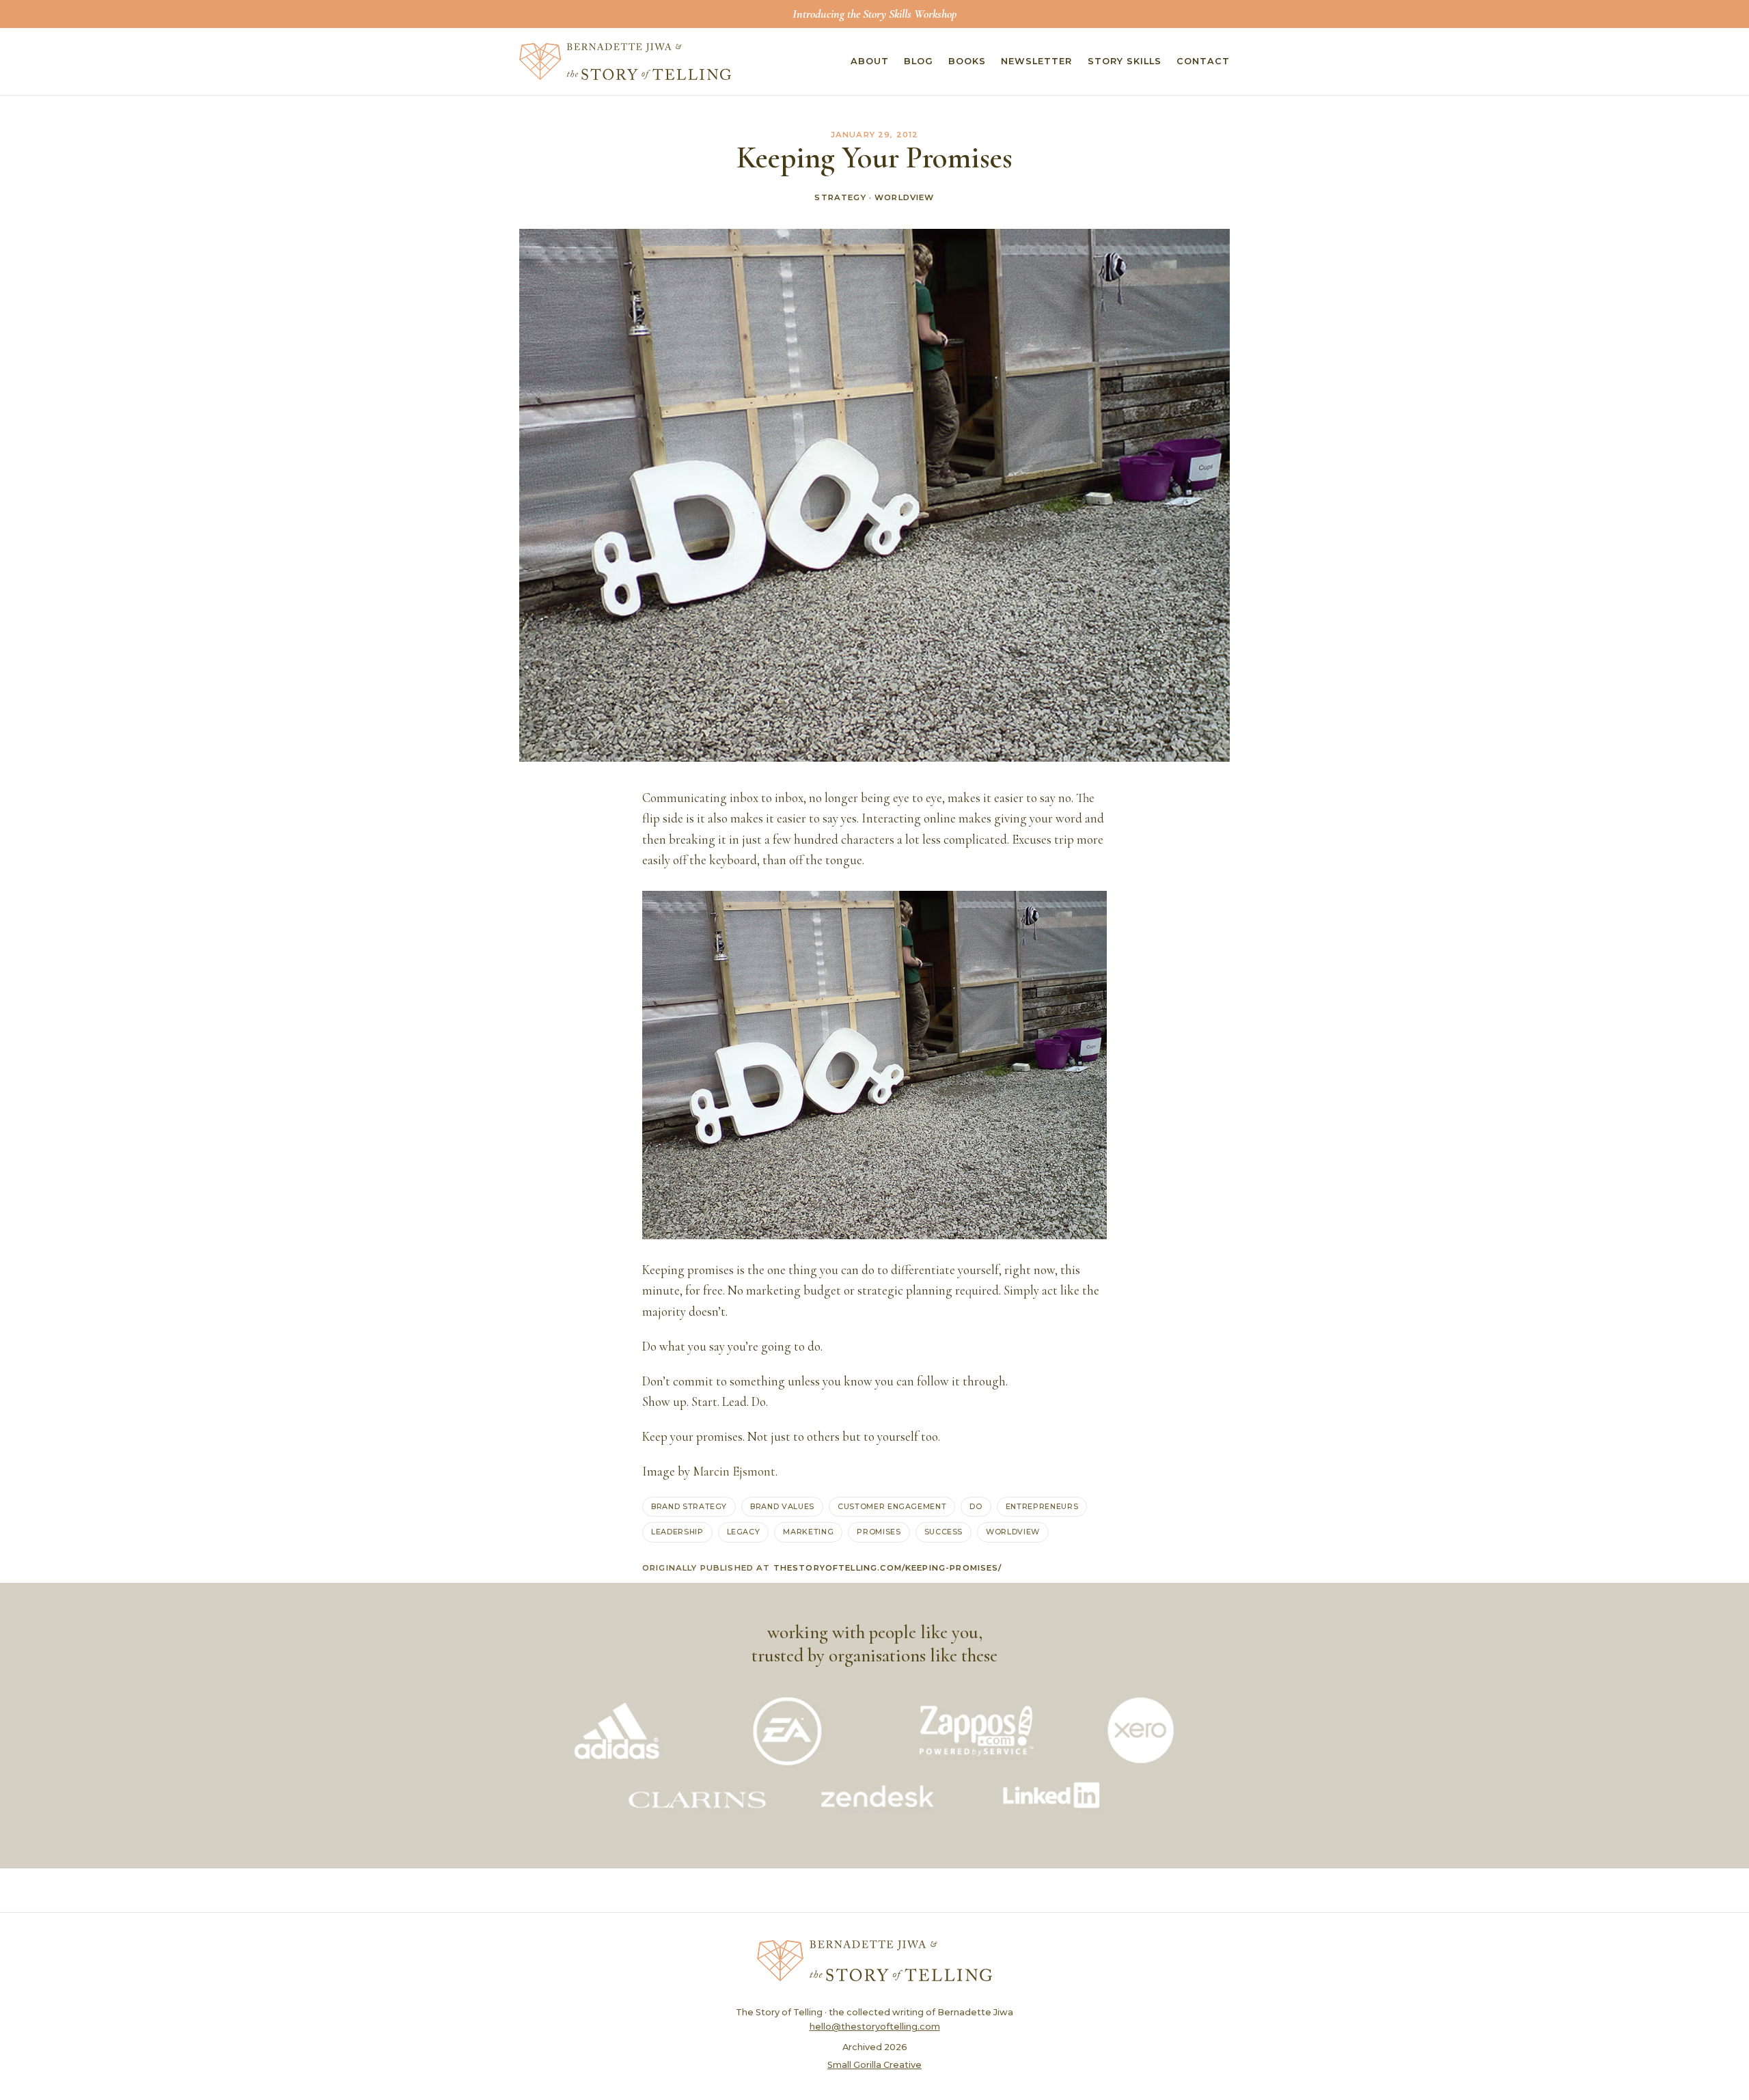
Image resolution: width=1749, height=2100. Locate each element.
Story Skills (1125, 61)
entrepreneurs (1042, 1506)
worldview (1013, 1532)
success (944, 1532)
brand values (782, 1506)
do (976, 1506)
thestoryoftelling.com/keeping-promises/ (888, 1568)
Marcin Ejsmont (734, 1472)
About (870, 61)
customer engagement (892, 1506)
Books (967, 61)
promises (879, 1532)
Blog (919, 61)
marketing (808, 1532)
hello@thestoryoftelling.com (875, 2027)
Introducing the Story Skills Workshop (874, 14)
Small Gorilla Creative (874, 2065)
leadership (677, 1532)
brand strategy (689, 1506)
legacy (744, 1532)
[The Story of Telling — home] (625, 61)
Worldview (904, 197)
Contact (1203, 61)
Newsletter (1036, 61)
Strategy (840, 197)
